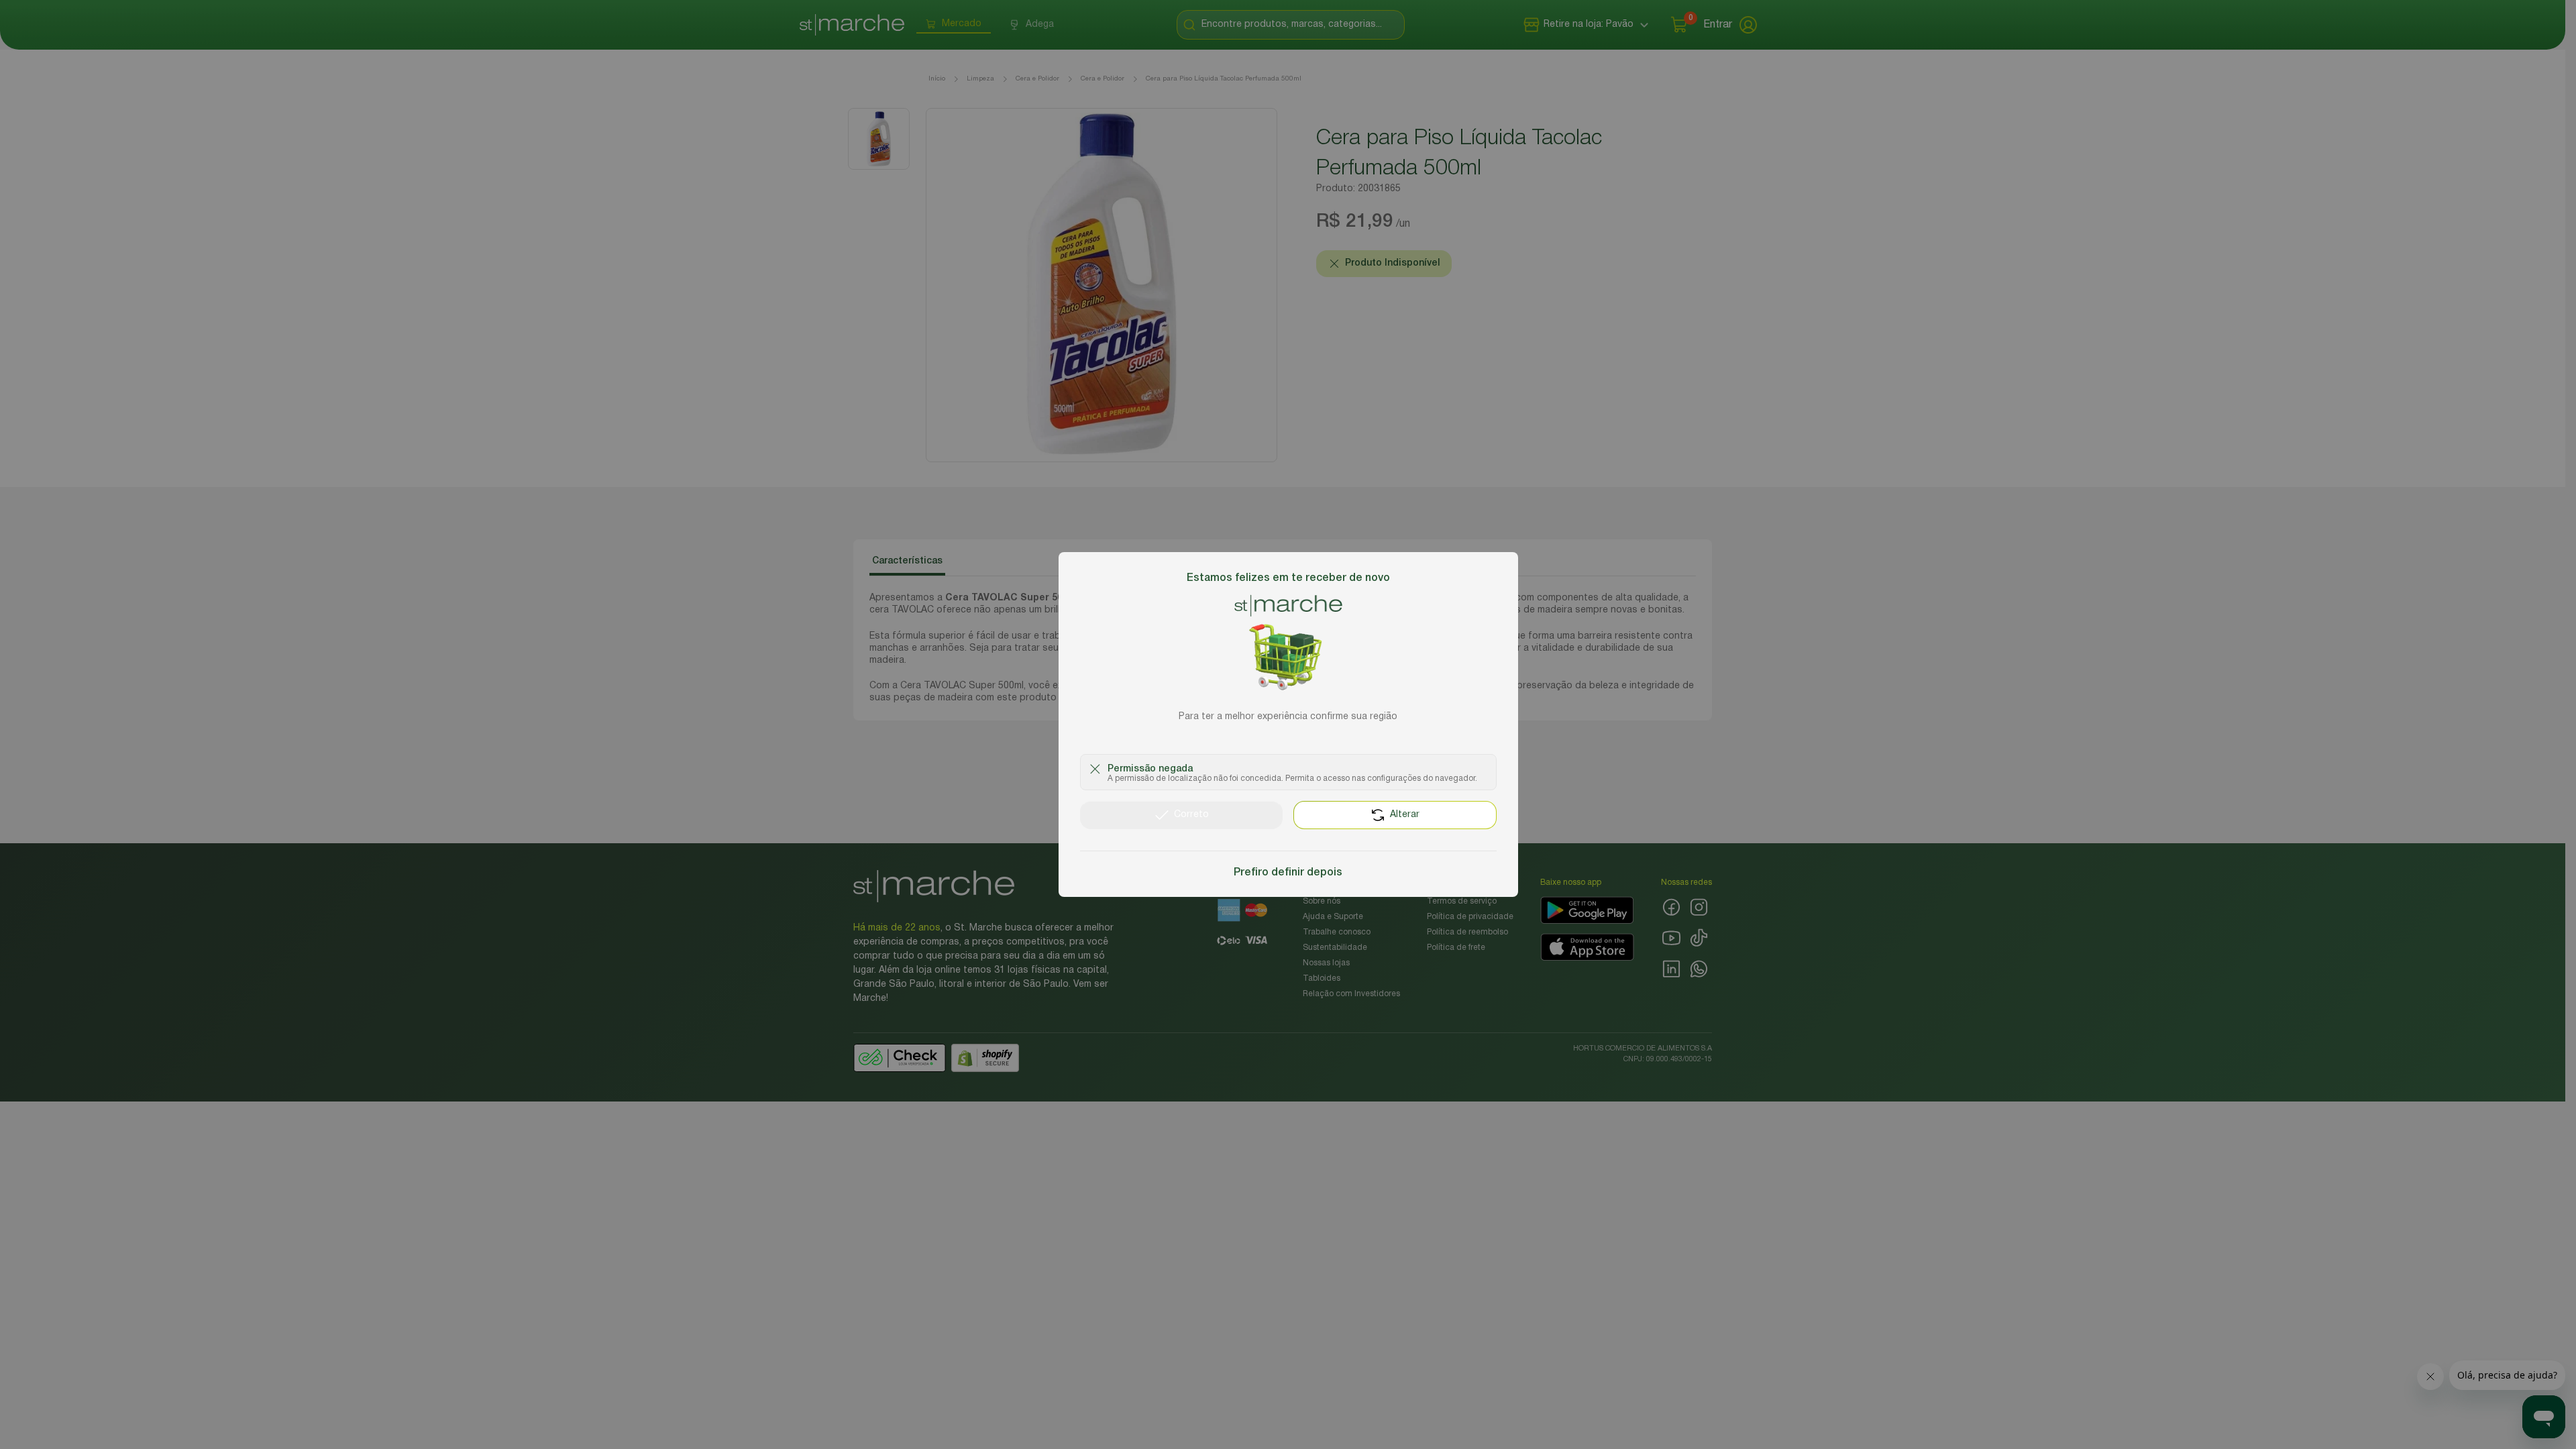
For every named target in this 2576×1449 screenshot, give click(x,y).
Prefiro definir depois (1288, 873)
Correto (1191, 815)
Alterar (1405, 815)
